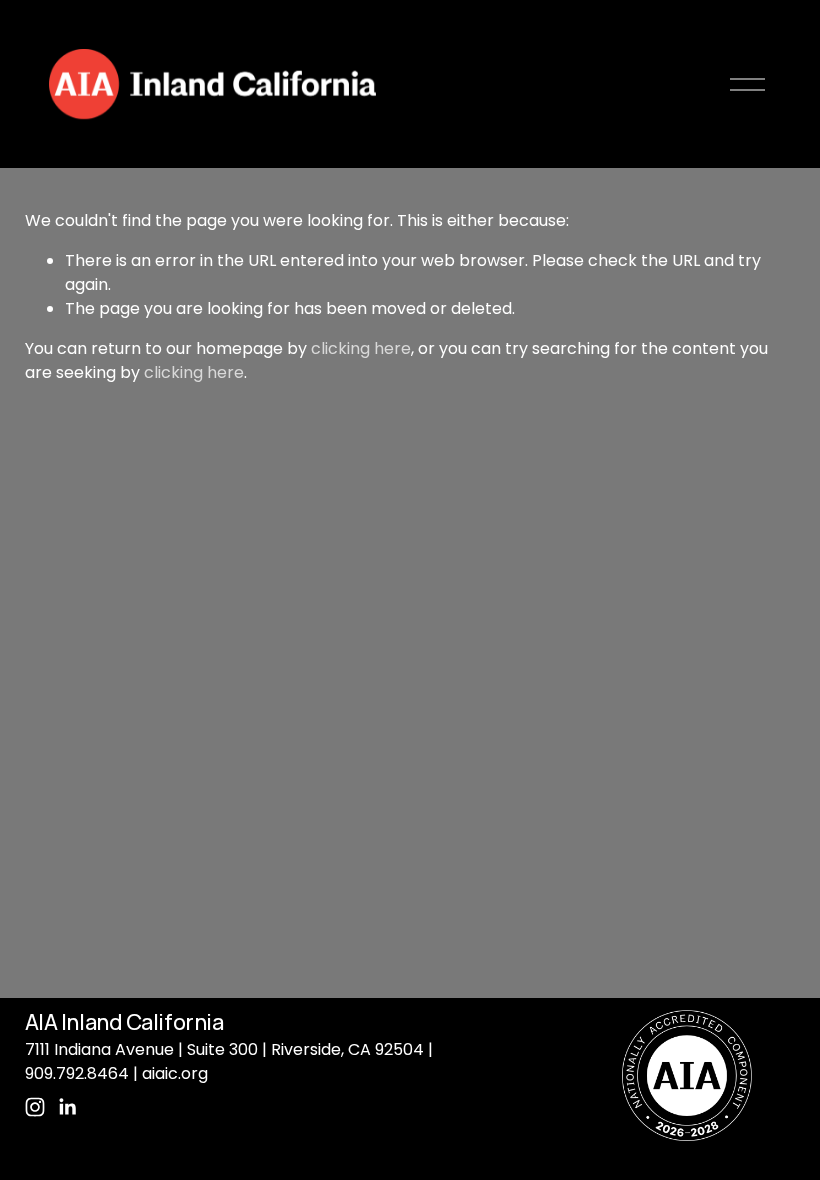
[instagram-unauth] (35, 1107)
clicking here (361, 348)
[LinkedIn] (67, 1107)
